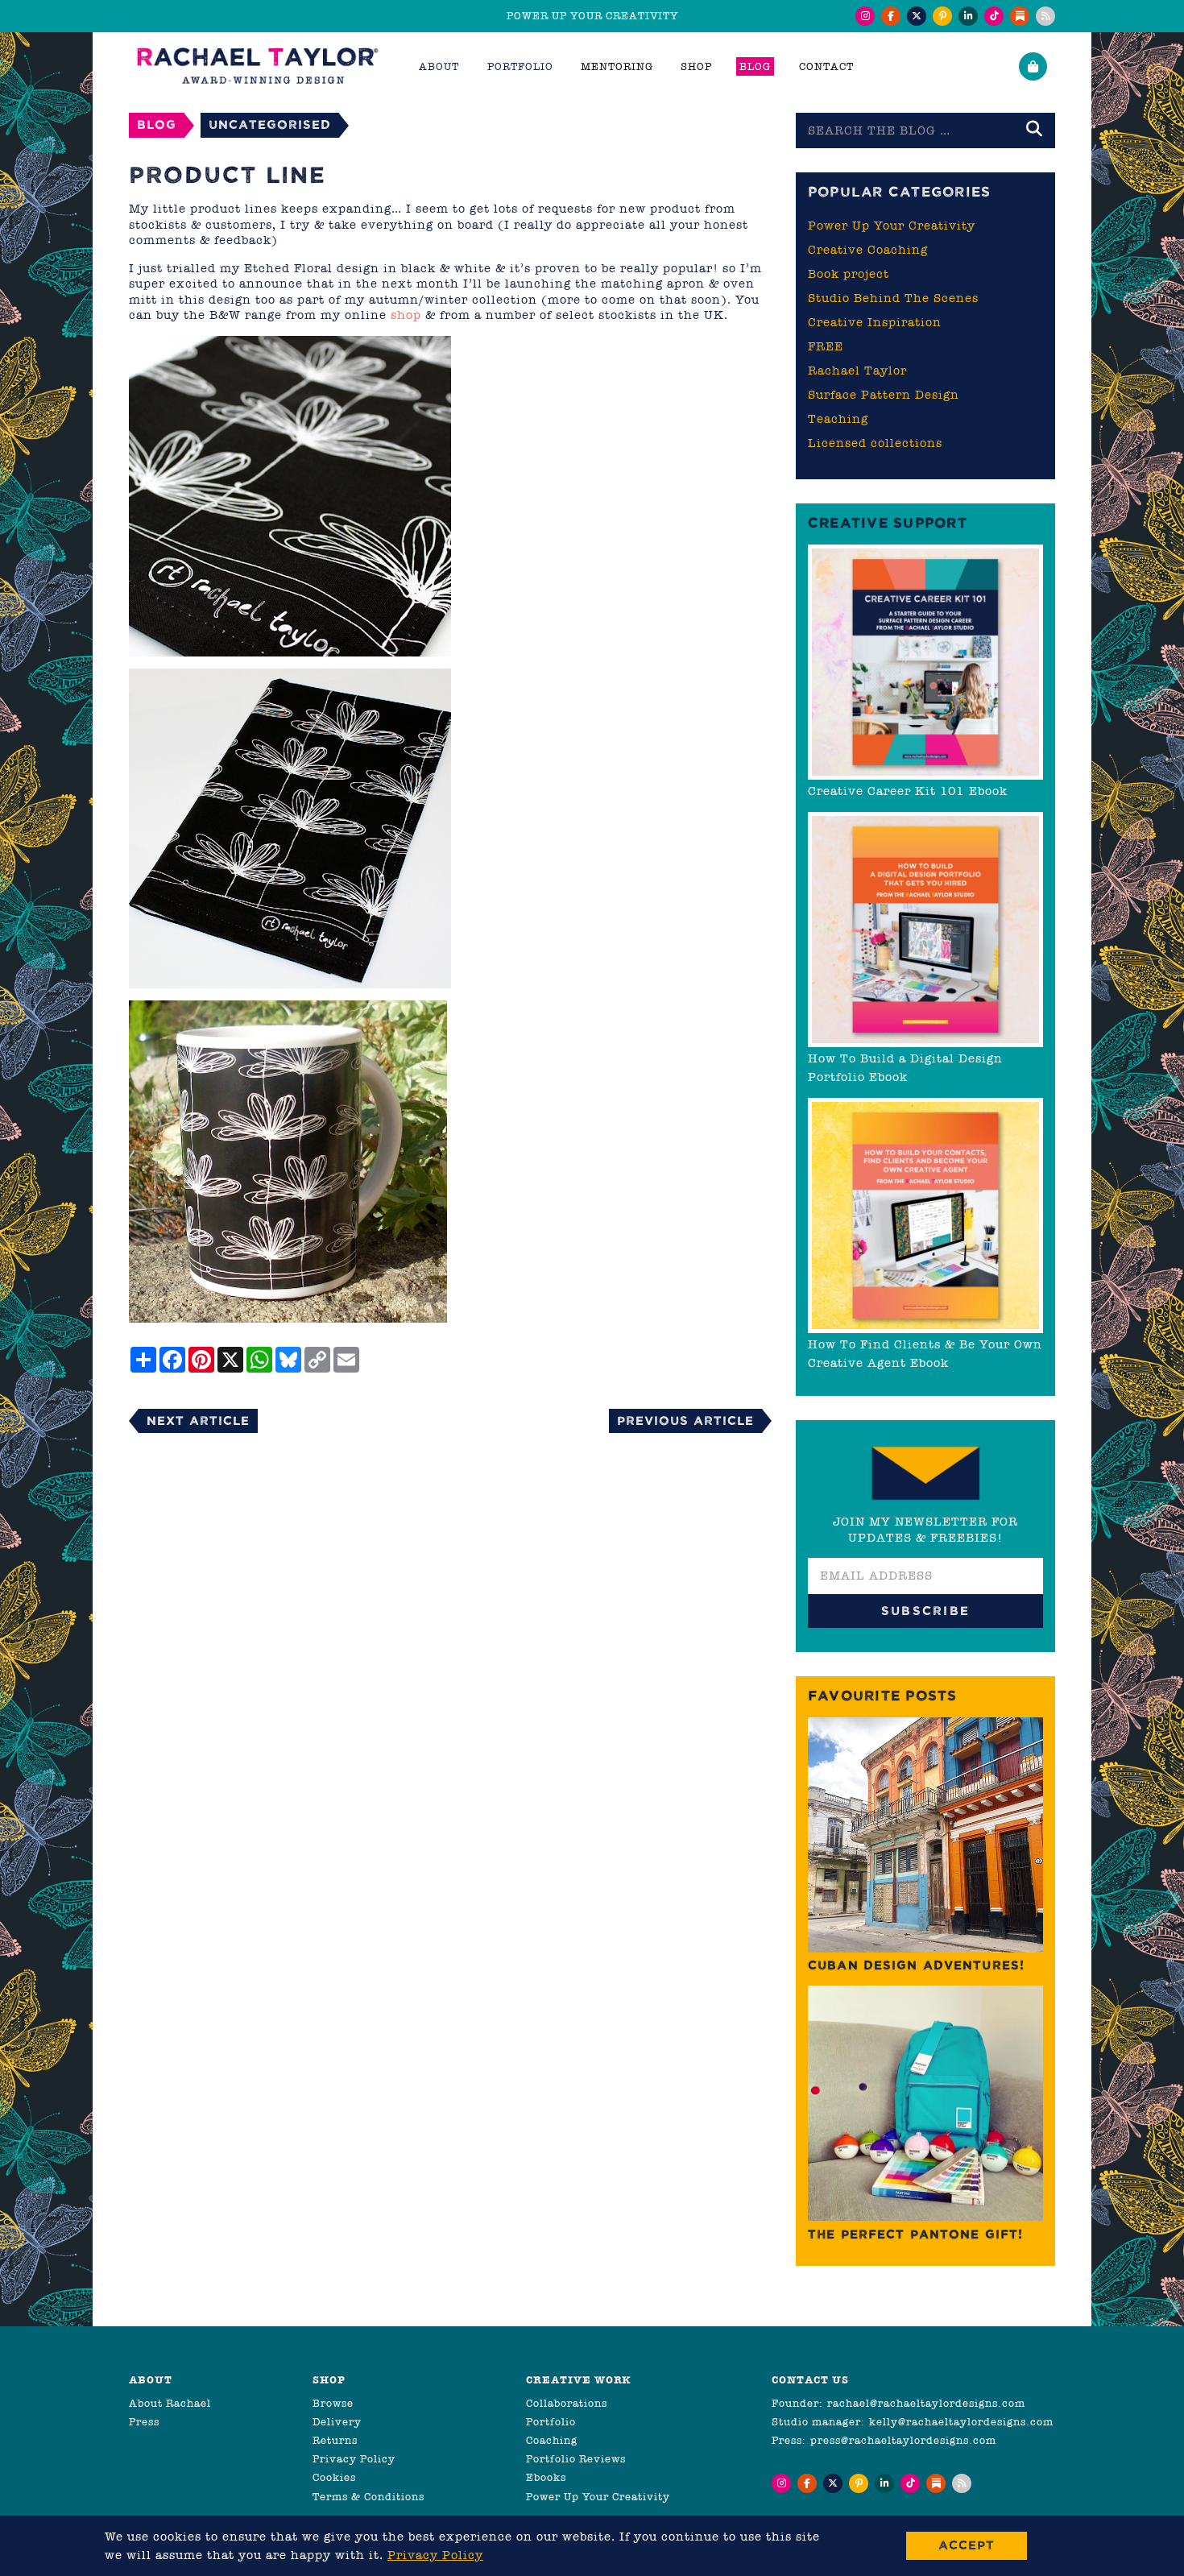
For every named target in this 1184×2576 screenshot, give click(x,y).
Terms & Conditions (368, 2497)
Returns (335, 2440)
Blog (755, 66)
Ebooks (546, 2477)
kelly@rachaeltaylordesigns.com (961, 2422)
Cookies (334, 2477)
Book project (849, 274)
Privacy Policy (354, 2459)
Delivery (337, 2422)
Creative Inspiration (875, 322)
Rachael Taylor (857, 371)
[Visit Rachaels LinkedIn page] (968, 16)
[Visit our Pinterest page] (942, 16)
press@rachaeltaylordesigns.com (903, 2440)
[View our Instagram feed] (865, 16)
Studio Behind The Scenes (893, 298)
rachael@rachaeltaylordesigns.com (926, 2403)
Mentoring (617, 66)
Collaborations (567, 2403)
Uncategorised (270, 124)
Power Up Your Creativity (892, 226)
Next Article (198, 1421)
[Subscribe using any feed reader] (1045, 16)
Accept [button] (967, 2545)
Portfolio (551, 2422)
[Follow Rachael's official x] (917, 16)
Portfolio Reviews (576, 2459)
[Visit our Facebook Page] (891, 16)
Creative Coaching (868, 250)
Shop (696, 66)
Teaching (838, 419)
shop (406, 315)
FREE (826, 346)
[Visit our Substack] (1020, 16)
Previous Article (685, 1421)
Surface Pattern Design (884, 395)
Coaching (552, 2440)
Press (144, 2422)
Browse (333, 2403)
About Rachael (170, 2403)
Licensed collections (875, 443)
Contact (826, 66)
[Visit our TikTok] (994, 16)
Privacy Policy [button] (435, 2555)
